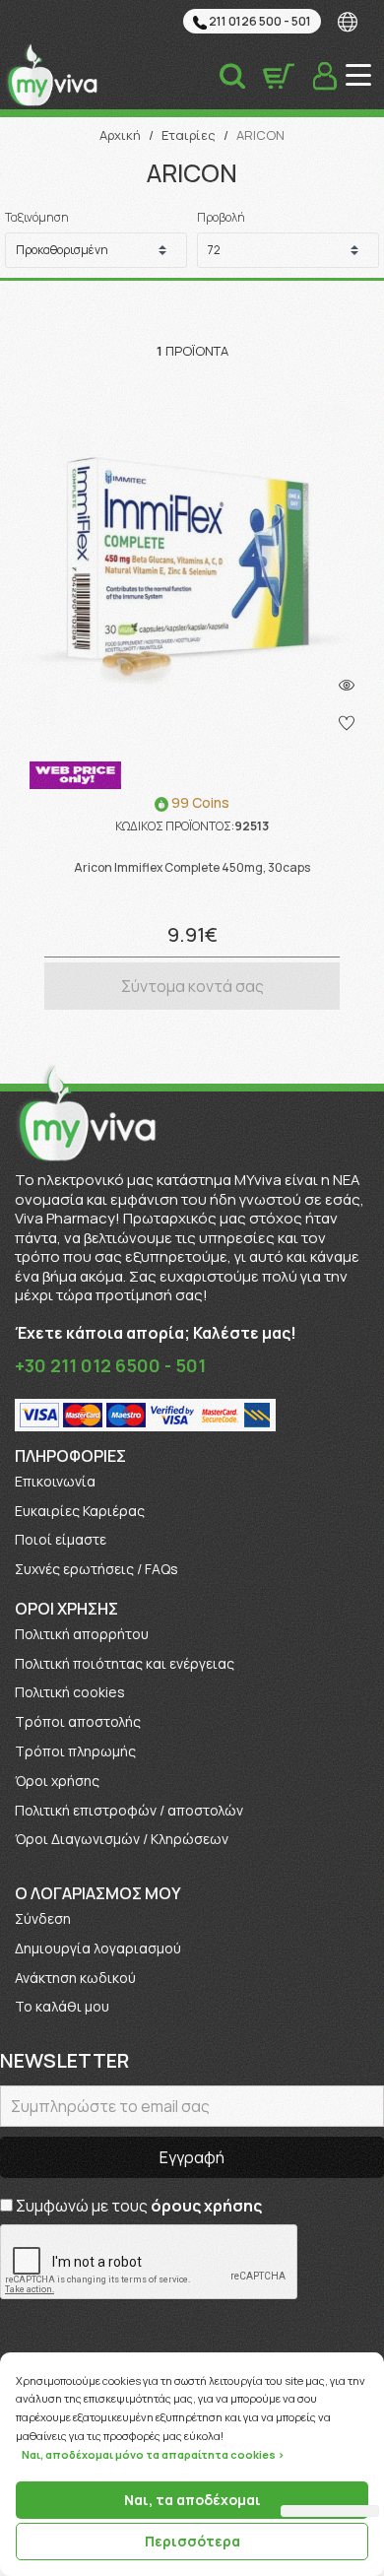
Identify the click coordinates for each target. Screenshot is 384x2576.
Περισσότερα (192, 2541)
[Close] (378, 2353)
